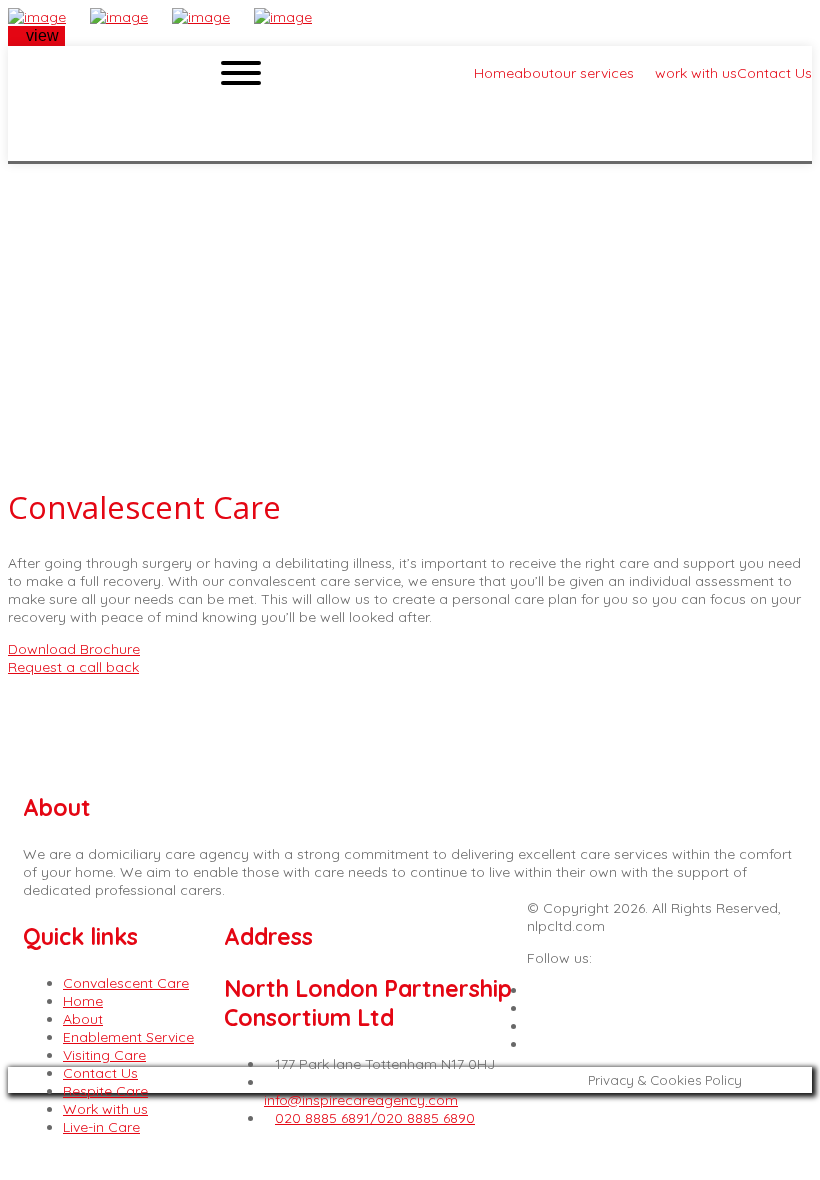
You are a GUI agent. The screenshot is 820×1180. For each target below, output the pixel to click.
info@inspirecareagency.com (361, 1100)
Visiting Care (104, 1055)
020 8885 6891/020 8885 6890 (375, 1118)
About (83, 1019)
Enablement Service (128, 1037)
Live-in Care (101, 1127)
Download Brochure (74, 649)
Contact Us (100, 1073)
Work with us (105, 1109)
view (42, 35)
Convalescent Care (126, 983)
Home (83, 1001)
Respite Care (105, 1091)
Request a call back (73, 667)
